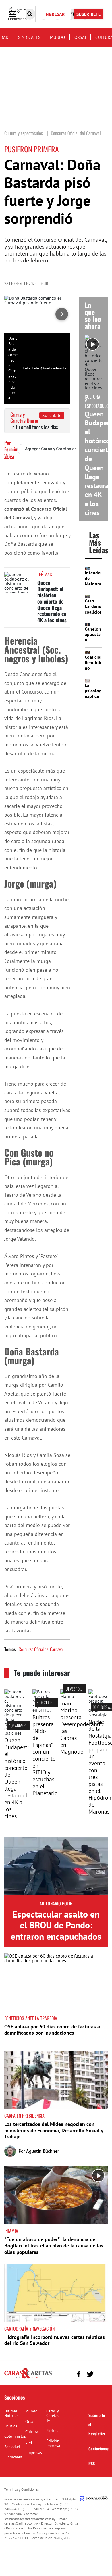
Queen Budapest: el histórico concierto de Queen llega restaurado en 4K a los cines (52, 601)
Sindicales (29, 37)
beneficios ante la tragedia (31, 2018)
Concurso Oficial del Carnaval (41, 1649)
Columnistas (15, 2436)
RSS (92, 2463)
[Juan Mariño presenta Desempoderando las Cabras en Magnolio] (70, 1696)
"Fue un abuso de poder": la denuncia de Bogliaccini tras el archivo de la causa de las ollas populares (54, 2245)
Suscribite (52, 415)
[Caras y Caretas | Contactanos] (101, 2373)
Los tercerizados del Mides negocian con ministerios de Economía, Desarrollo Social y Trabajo (54, 2130)
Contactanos (99, 2449)
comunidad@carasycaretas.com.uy (30, 2519)
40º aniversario (21, 1725)
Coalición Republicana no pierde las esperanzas (97, 671)
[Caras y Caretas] (28, 2378)
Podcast (53, 2431)
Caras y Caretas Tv (53, 2416)
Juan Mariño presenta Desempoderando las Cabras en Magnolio (82, 1728)
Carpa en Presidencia (24, 2116)
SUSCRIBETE (88, 14)
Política (11, 2426)
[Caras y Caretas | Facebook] (79, 2374)
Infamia (11, 2231)
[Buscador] (30, 14)
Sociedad (12, 2447)
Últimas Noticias (11, 2413)
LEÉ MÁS (45, 574)
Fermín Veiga (11, 453)
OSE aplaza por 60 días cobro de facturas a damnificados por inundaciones (52, 2030)
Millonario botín (56, 1903)
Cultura (32, 2432)
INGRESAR (55, 14)
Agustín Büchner (43, 2151)
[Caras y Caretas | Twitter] (90, 2374)
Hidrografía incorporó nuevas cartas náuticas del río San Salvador (55, 2340)
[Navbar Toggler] (16, 14)
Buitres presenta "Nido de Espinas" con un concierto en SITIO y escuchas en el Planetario (45, 1755)
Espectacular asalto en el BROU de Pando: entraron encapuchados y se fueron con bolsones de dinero (56, 1936)
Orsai (80, 37)
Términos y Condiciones (22, 2489)
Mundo (57, 37)
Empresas (34, 2452)
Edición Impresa (53, 2443)
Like (29, 2442)
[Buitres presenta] (42, 1710)
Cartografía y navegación (29, 2329)
